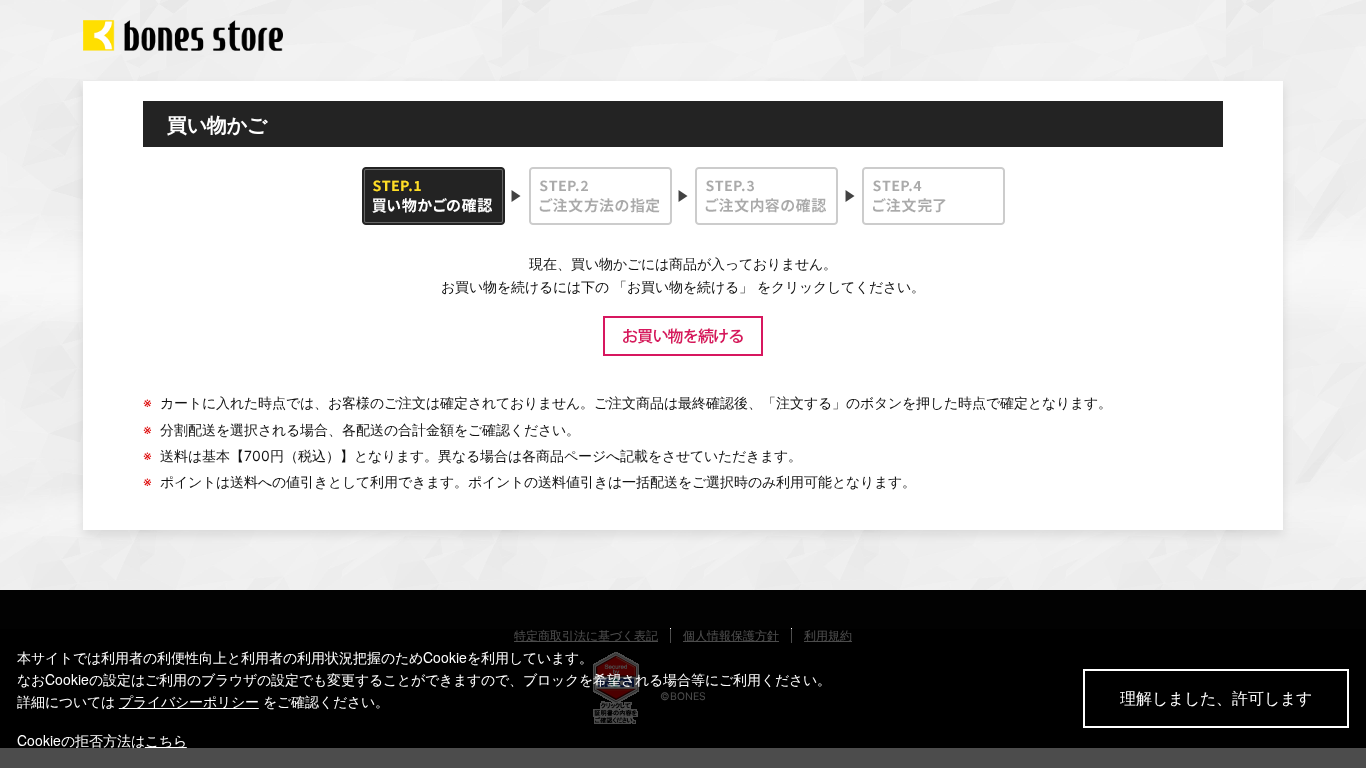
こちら (166, 740)
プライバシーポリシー (189, 701)
